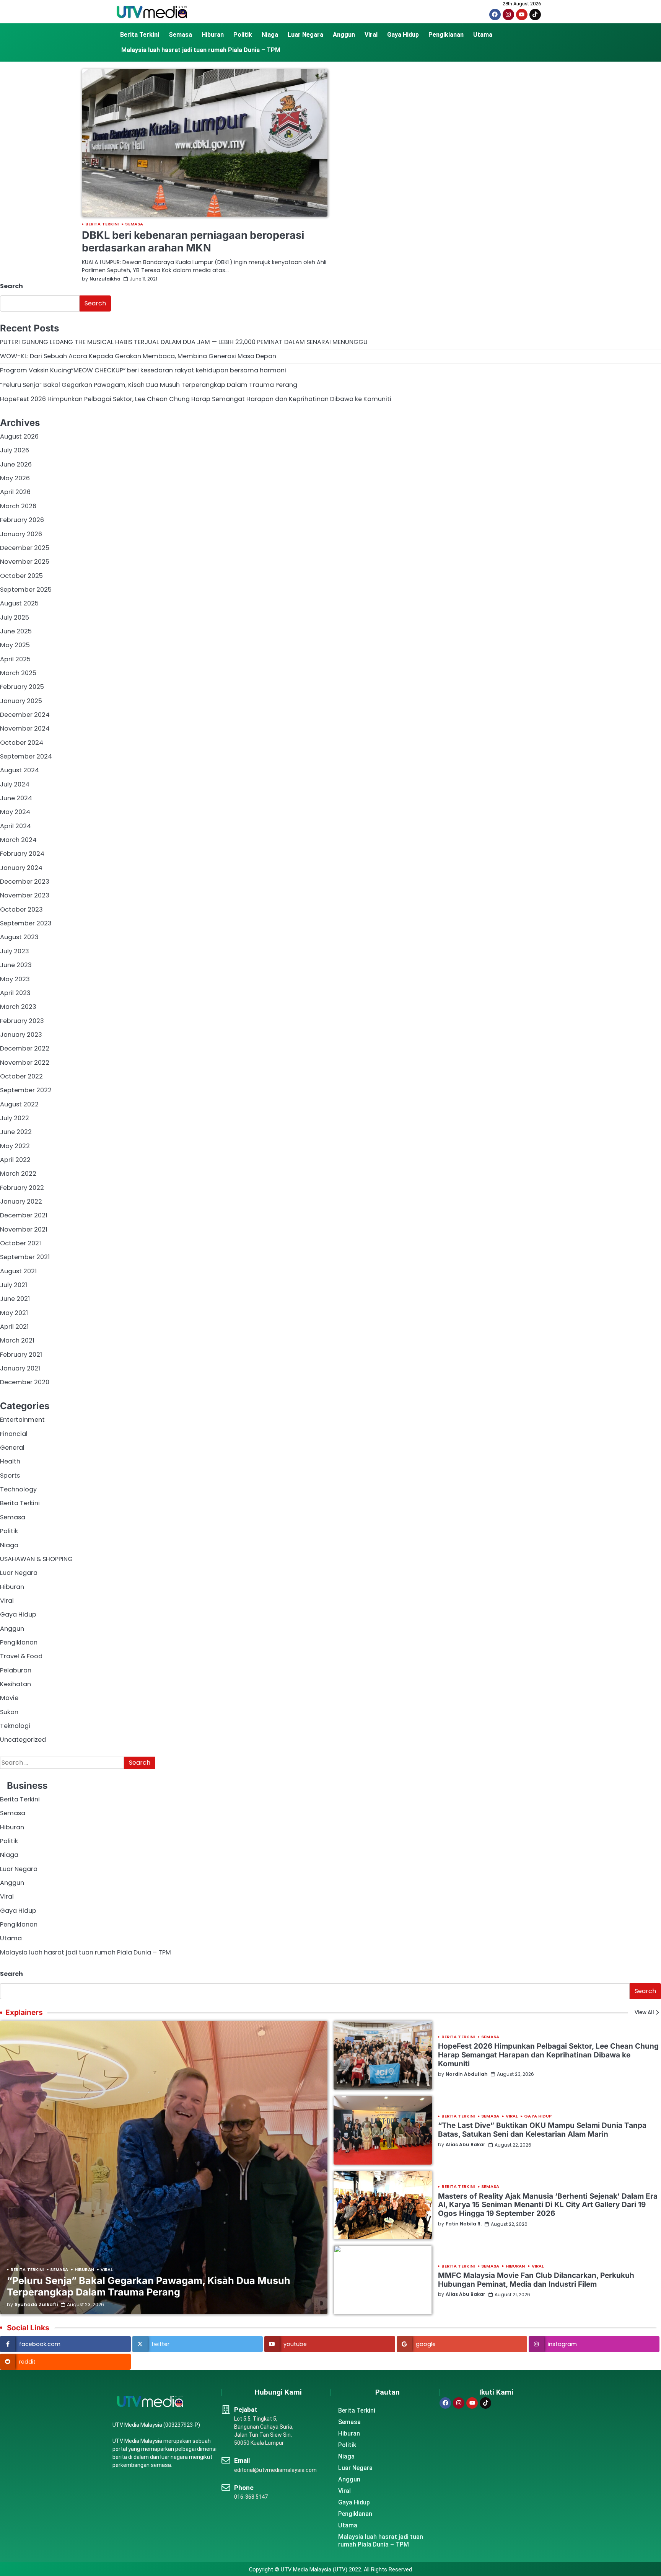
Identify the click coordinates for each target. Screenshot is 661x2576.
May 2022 (15, 1146)
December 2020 (25, 1382)
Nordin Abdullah (467, 2074)
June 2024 (16, 798)
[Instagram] (508, 15)
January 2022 (21, 1202)
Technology (18, 1489)
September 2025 (26, 590)
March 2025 (18, 673)
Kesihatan (15, 1684)
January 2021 (20, 1368)
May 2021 (14, 1313)
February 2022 (22, 1188)
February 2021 (21, 1355)
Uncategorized (23, 1740)
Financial (14, 1434)
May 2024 (15, 812)
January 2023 (21, 1035)
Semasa (180, 35)
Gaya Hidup (403, 35)
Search (11, 286)
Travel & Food (21, 1656)
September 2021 (25, 1257)
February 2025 (22, 687)
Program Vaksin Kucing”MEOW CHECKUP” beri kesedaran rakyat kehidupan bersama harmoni (143, 370)
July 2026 (15, 450)
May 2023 (15, 979)
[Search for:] (62, 1763)
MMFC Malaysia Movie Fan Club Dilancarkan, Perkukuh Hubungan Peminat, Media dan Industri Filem (536, 2280)
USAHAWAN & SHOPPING (36, 1559)
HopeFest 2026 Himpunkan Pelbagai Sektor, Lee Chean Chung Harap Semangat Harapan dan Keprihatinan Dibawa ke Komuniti (196, 399)
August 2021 (18, 1271)
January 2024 (21, 868)
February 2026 (22, 520)
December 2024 (25, 715)
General (12, 1448)
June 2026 (16, 464)
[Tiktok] (535, 15)
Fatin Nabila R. (464, 2224)
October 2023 (21, 910)
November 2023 (25, 895)
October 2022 (21, 1076)
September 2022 (26, 1090)
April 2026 (15, 492)
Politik (243, 35)
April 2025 (15, 659)
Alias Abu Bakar (466, 2145)
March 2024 (18, 840)
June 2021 (15, 1299)
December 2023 (25, 882)
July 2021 (14, 1285)
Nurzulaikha (105, 279)
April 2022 (15, 1160)
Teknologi (15, 1726)
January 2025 (21, 701)
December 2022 (25, 1048)
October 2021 (20, 1243)
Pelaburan (16, 1670)
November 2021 (24, 1229)
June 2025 (16, 631)
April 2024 (15, 826)
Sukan (9, 1712)
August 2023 (19, 937)
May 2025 (15, 645)
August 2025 (19, 603)
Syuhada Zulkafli (36, 2305)
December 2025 (25, 548)
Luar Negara (305, 35)
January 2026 (21, 534)
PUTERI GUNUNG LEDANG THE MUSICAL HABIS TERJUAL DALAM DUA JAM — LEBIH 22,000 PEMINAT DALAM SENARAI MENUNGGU (184, 342)
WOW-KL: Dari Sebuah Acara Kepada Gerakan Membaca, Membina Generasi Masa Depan (138, 356)
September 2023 (26, 923)
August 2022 (19, 1104)
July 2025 (15, 617)
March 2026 (18, 506)
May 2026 (15, 478)
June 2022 (16, 1132)
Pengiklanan (446, 35)
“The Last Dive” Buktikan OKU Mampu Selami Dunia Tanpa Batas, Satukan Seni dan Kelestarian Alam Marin (542, 2130)
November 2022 (25, 1063)
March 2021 (17, 1340)
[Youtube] (522, 15)
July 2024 (15, 784)
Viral (371, 35)
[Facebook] (495, 15)
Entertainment (22, 1420)
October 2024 (22, 743)
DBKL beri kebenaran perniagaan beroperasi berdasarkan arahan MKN (193, 241)
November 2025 (25, 562)
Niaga (270, 35)
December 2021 (24, 1215)
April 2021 (14, 1327)
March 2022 (18, 1174)
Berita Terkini (140, 35)
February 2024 (22, 854)
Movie (9, 1698)
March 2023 (18, 1007)
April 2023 (15, 993)
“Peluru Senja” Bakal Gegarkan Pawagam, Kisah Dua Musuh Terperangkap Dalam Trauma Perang (149, 385)
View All (644, 2012)
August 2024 (20, 770)
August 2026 (19, 436)
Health (10, 1461)
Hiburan (213, 35)
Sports (10, 1476)
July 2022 (15, 1118)
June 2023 (16, 965)
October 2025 (21, 576)
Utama (483, 35)
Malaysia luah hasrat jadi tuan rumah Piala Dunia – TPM (201, 50)
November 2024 (25, 728)
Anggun (344, 35)
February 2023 (22, 1021)
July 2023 (15, 951)
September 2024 (26, 756)
